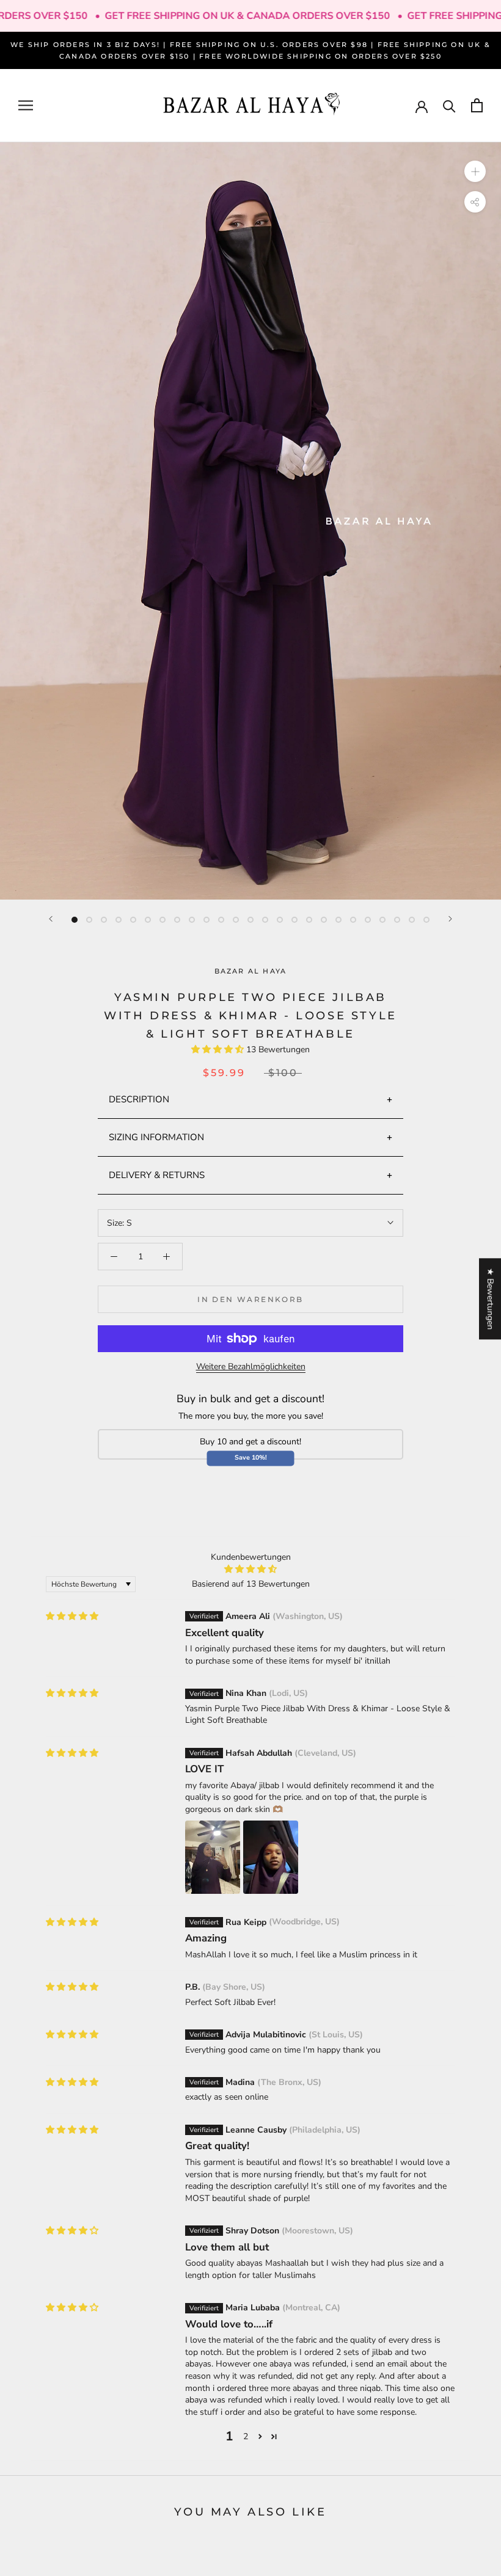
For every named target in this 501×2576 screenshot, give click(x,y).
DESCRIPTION (139, 1099)
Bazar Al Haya (251, 971)
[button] (219, 1050)
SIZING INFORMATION (156, 1137)
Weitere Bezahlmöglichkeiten (251, 1366)
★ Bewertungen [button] (490, 1299)
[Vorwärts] (450, 919)
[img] (72, 1616)
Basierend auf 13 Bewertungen (251, 1584)
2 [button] (246, 2436)
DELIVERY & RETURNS (157, 1175)
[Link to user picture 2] (271, 1857)
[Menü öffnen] (26, 105)
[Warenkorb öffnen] (477, 105)
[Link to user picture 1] (213, 1857)
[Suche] (449, 105)
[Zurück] (51, 919)
